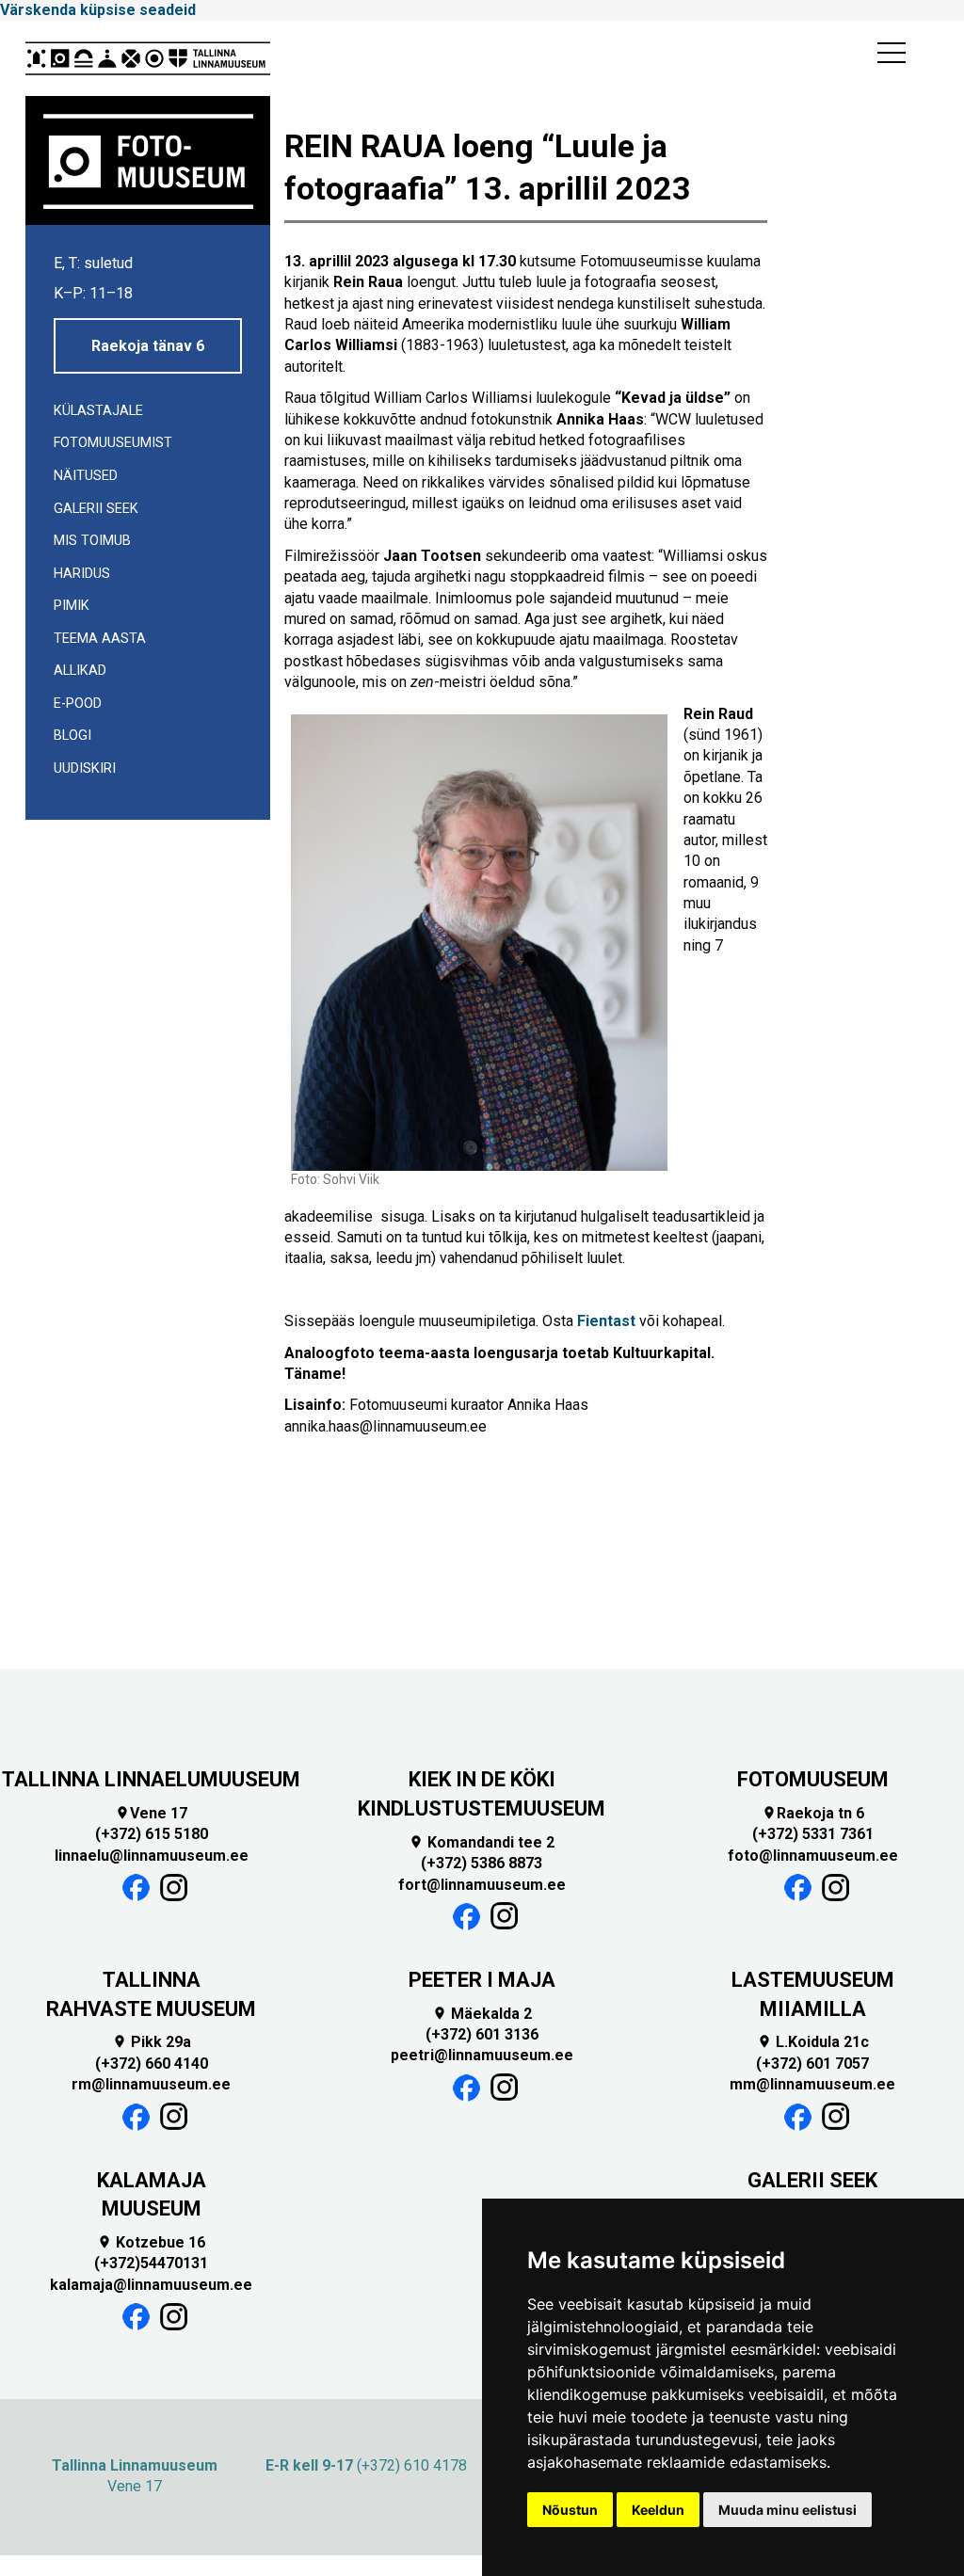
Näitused (86, 476)
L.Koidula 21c (813, 2042)
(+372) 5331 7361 (813, 1834)
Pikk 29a (152, 2042)
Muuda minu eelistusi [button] (787, 2510)
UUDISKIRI (85, 768)
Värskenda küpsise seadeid (98, 10)
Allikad (80, 671)
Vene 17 (151, 1813)
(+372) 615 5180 (152, 1834)
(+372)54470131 (151, 2263)
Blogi (72, 736)
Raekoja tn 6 (813, 1813)
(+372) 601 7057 (812, 2064)
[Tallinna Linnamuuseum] (148, 58)
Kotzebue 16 (151, 2242)
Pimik (72, 606)
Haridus (82, 574)
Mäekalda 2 (482, 2014)
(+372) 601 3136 (482, 2034)
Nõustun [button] (570, 2510)
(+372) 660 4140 (152, 2064)
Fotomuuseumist (113, 443)
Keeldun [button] (658, 2510)
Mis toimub (92, 541)
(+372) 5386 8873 (482, 1863)
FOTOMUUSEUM (813, 1779)
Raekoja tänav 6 (148, 346)
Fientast (606, 1321)
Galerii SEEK (96, 509)
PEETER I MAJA (482, 1980)
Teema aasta (100, 639)
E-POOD (78, 704)
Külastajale (98, 411)
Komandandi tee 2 (482, 1842)
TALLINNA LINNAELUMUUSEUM (151, 1779)
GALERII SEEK (812, 2180)
